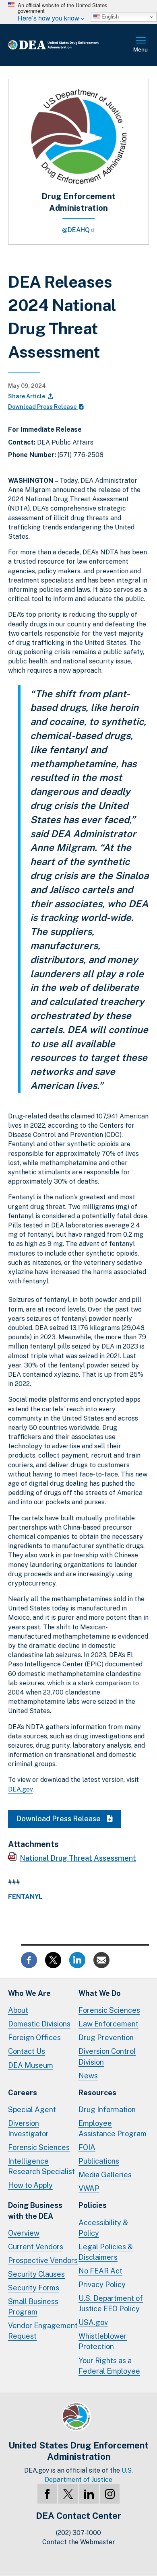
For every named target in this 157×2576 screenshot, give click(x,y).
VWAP (89, 2188)
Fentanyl (25, 1897)
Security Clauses (36, 2274)
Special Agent (32, 2110)
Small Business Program (33, 2307)
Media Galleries (105, 2175)
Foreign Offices (34, 2038)
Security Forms (34, 2288)
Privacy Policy (102, 2285)
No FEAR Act (100, 2271)
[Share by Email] (101, 1959)
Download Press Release (43, 407)
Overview (24, 2233)
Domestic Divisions (39, 2024)
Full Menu (141, 45)
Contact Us (27, 2051)
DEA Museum (31, 2065)
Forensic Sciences (109, 2010)
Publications (99, 2161)
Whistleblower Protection (103, 2341)
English (109, 17)
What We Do (100, 1993)
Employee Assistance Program (113, 2128)
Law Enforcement (108, 2024)
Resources (97, 2093)
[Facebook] (47, 2494)
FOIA (87, 2147)
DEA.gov (20, 1789)
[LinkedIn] (89, 2494)
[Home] (66, 45)
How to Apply (30, 2185)
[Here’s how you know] (78, 12)
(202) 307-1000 (78, 2533)
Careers (23, 2093)
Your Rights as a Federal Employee (109, 2366)
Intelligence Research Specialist (41, 2166)
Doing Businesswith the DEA (35, 2211)
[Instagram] (110, 2494)
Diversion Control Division (107, 2056)
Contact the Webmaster (79, 2542)
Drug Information (107, 2110)
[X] (68, 2494)
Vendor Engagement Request (43, 2331)
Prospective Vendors (43, 2260)
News (88, 2076)
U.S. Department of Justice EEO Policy (111, 2303)
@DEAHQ (76, 230)
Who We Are (29, 1993)
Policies (93, 2205)
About (18, 2010)
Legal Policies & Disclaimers (106, 2252)
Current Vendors (36, 2247)
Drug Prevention (106, 2038)
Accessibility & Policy (103, 2228)
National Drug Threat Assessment (78, 1858)
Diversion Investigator (28, 2128)
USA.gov (93, 2322)
